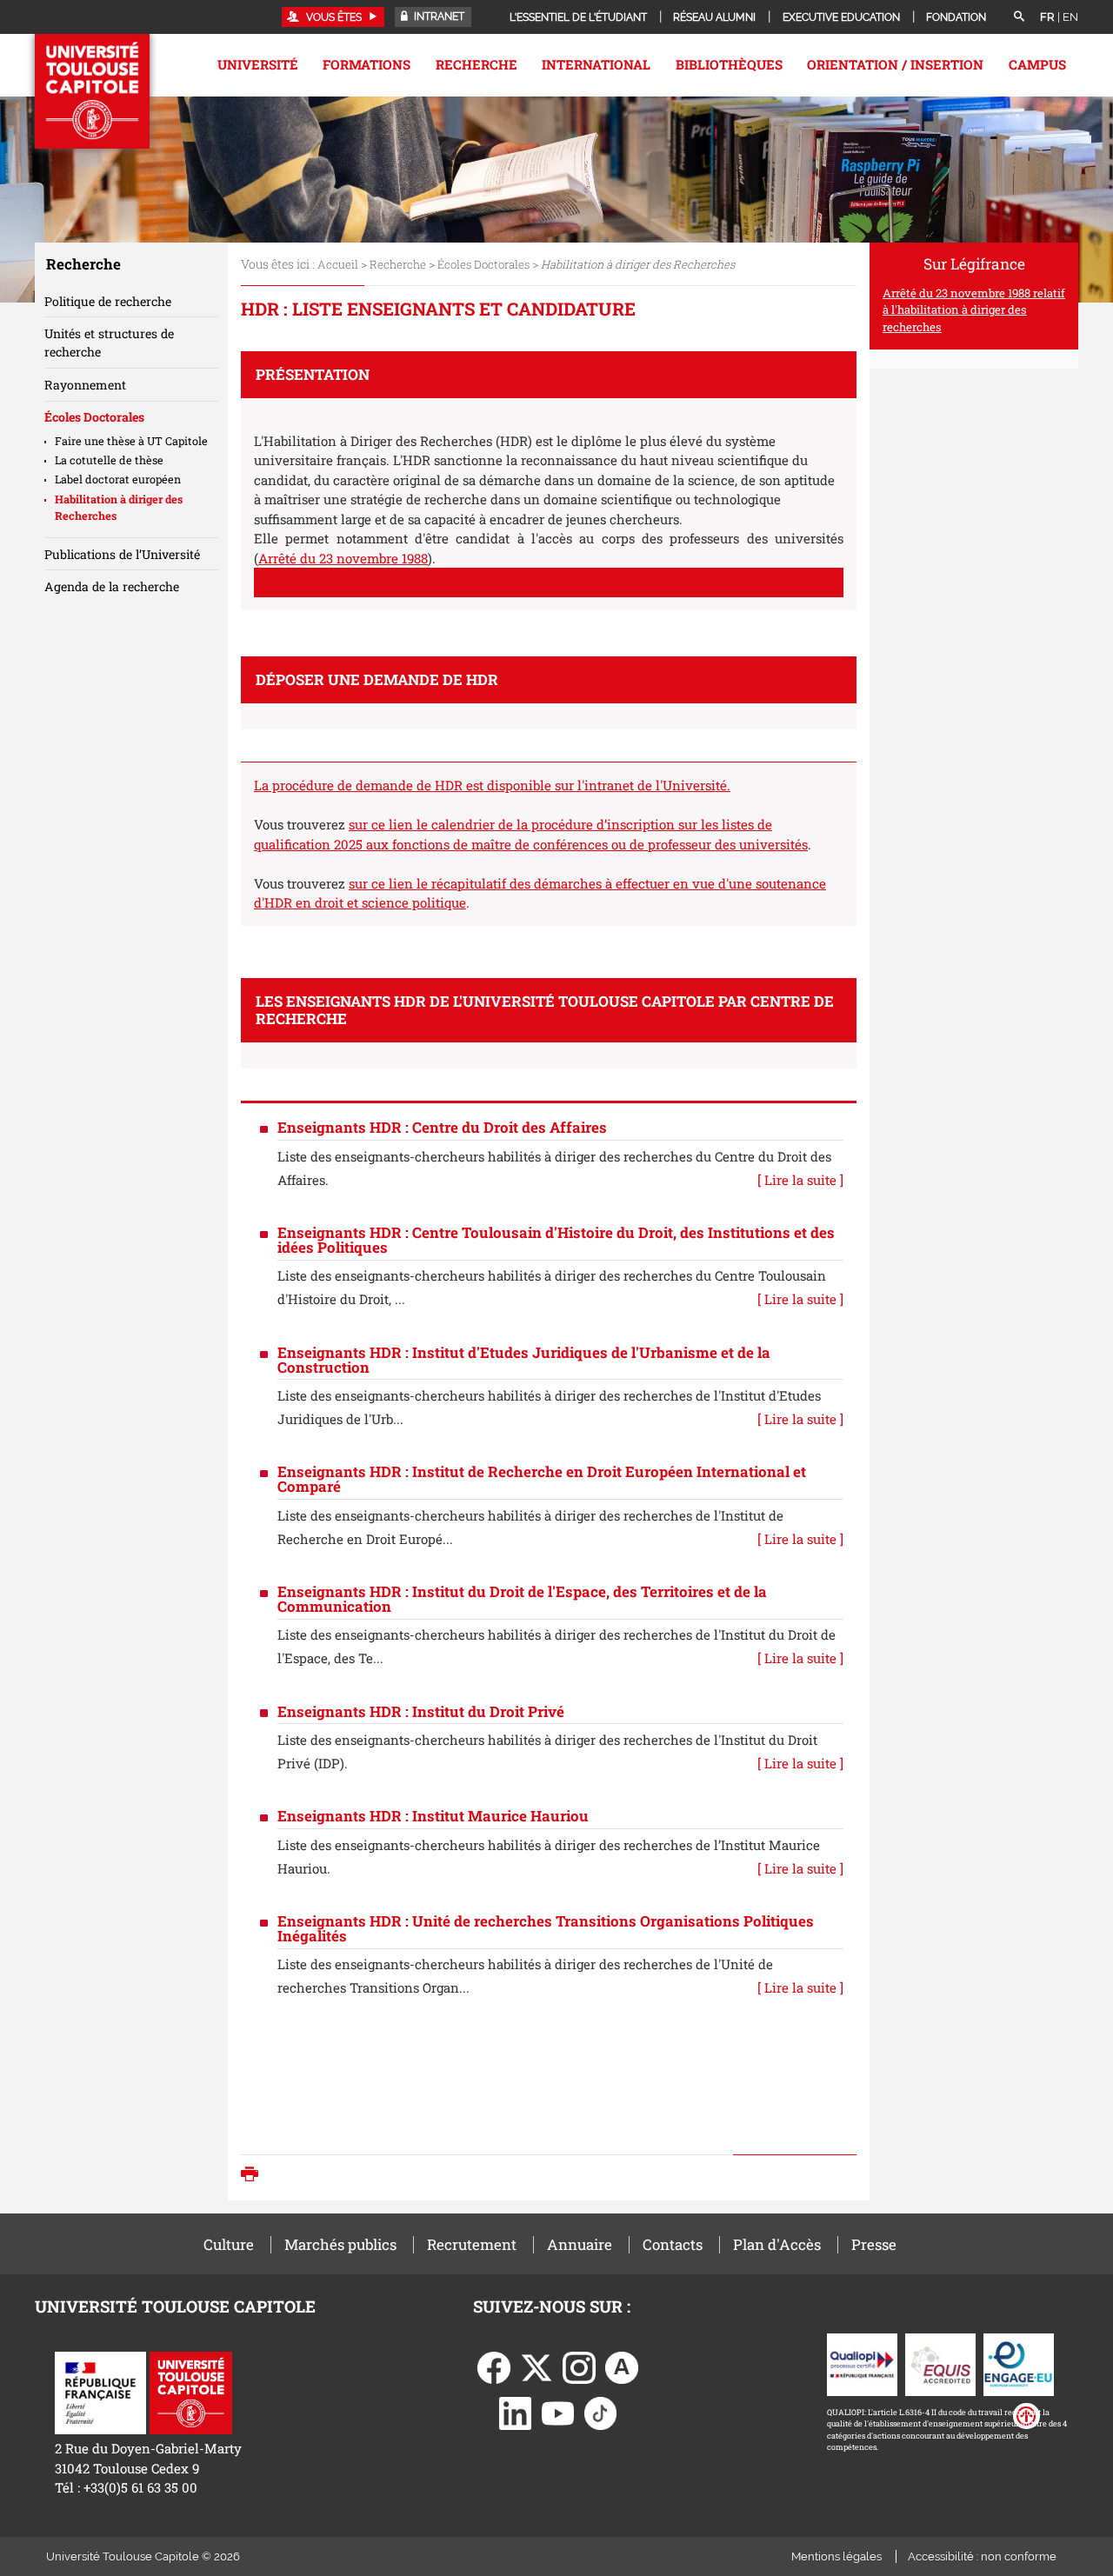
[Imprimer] (254, 2176)
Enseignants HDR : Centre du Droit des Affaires (442, 1127)
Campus (1037, 64)
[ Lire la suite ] (800, 1180)
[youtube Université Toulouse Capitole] (558, 2412)
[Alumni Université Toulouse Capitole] (622, 2366)
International (596, 64)
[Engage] (1019, 2363)
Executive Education (841, 17)
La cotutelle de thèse (109, 460)
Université (258, 64)
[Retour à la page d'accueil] (92, 91)
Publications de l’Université (122, 554)
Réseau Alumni (714, 17)
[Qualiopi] (862, 2363)
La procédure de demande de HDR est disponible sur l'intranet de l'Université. (492, 785)
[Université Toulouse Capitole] (191, 2391)
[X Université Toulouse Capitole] (537, 2366)
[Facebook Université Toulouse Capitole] (494, 2366)
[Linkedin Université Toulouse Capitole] (516, 2412)
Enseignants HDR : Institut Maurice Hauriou (433, 1816)
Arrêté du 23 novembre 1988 (343, 558)
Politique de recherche (108, 301)
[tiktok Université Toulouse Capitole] (601, 2412)
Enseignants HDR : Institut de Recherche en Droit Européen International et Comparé (542, 1479)
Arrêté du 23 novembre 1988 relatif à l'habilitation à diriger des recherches (974, 310)
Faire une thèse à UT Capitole (131, 441)
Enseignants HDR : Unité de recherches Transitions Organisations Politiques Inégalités (546, 1928)
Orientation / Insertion (895, 64)
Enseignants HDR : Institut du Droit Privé (421, 1711)
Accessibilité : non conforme (982, 2556)
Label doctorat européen (118, 479)
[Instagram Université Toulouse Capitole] (579, 2366)
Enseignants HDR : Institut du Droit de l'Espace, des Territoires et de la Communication (522, 1599)
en (1070, 17)
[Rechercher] (1019, 17)
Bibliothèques (729, 64)
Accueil (338, 264)
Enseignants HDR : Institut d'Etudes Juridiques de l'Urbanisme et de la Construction (524, 1360)
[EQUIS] (940, 2363)
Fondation (956, 17)
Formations (367, 64)
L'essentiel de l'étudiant (578, 17)
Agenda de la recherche (112, 586)
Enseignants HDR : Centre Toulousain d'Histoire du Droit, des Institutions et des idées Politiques (556, 1240)
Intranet (438, 17)
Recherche (477, 64)
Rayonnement (85, 385)
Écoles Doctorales (483, 264)
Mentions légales (836, 2556)
